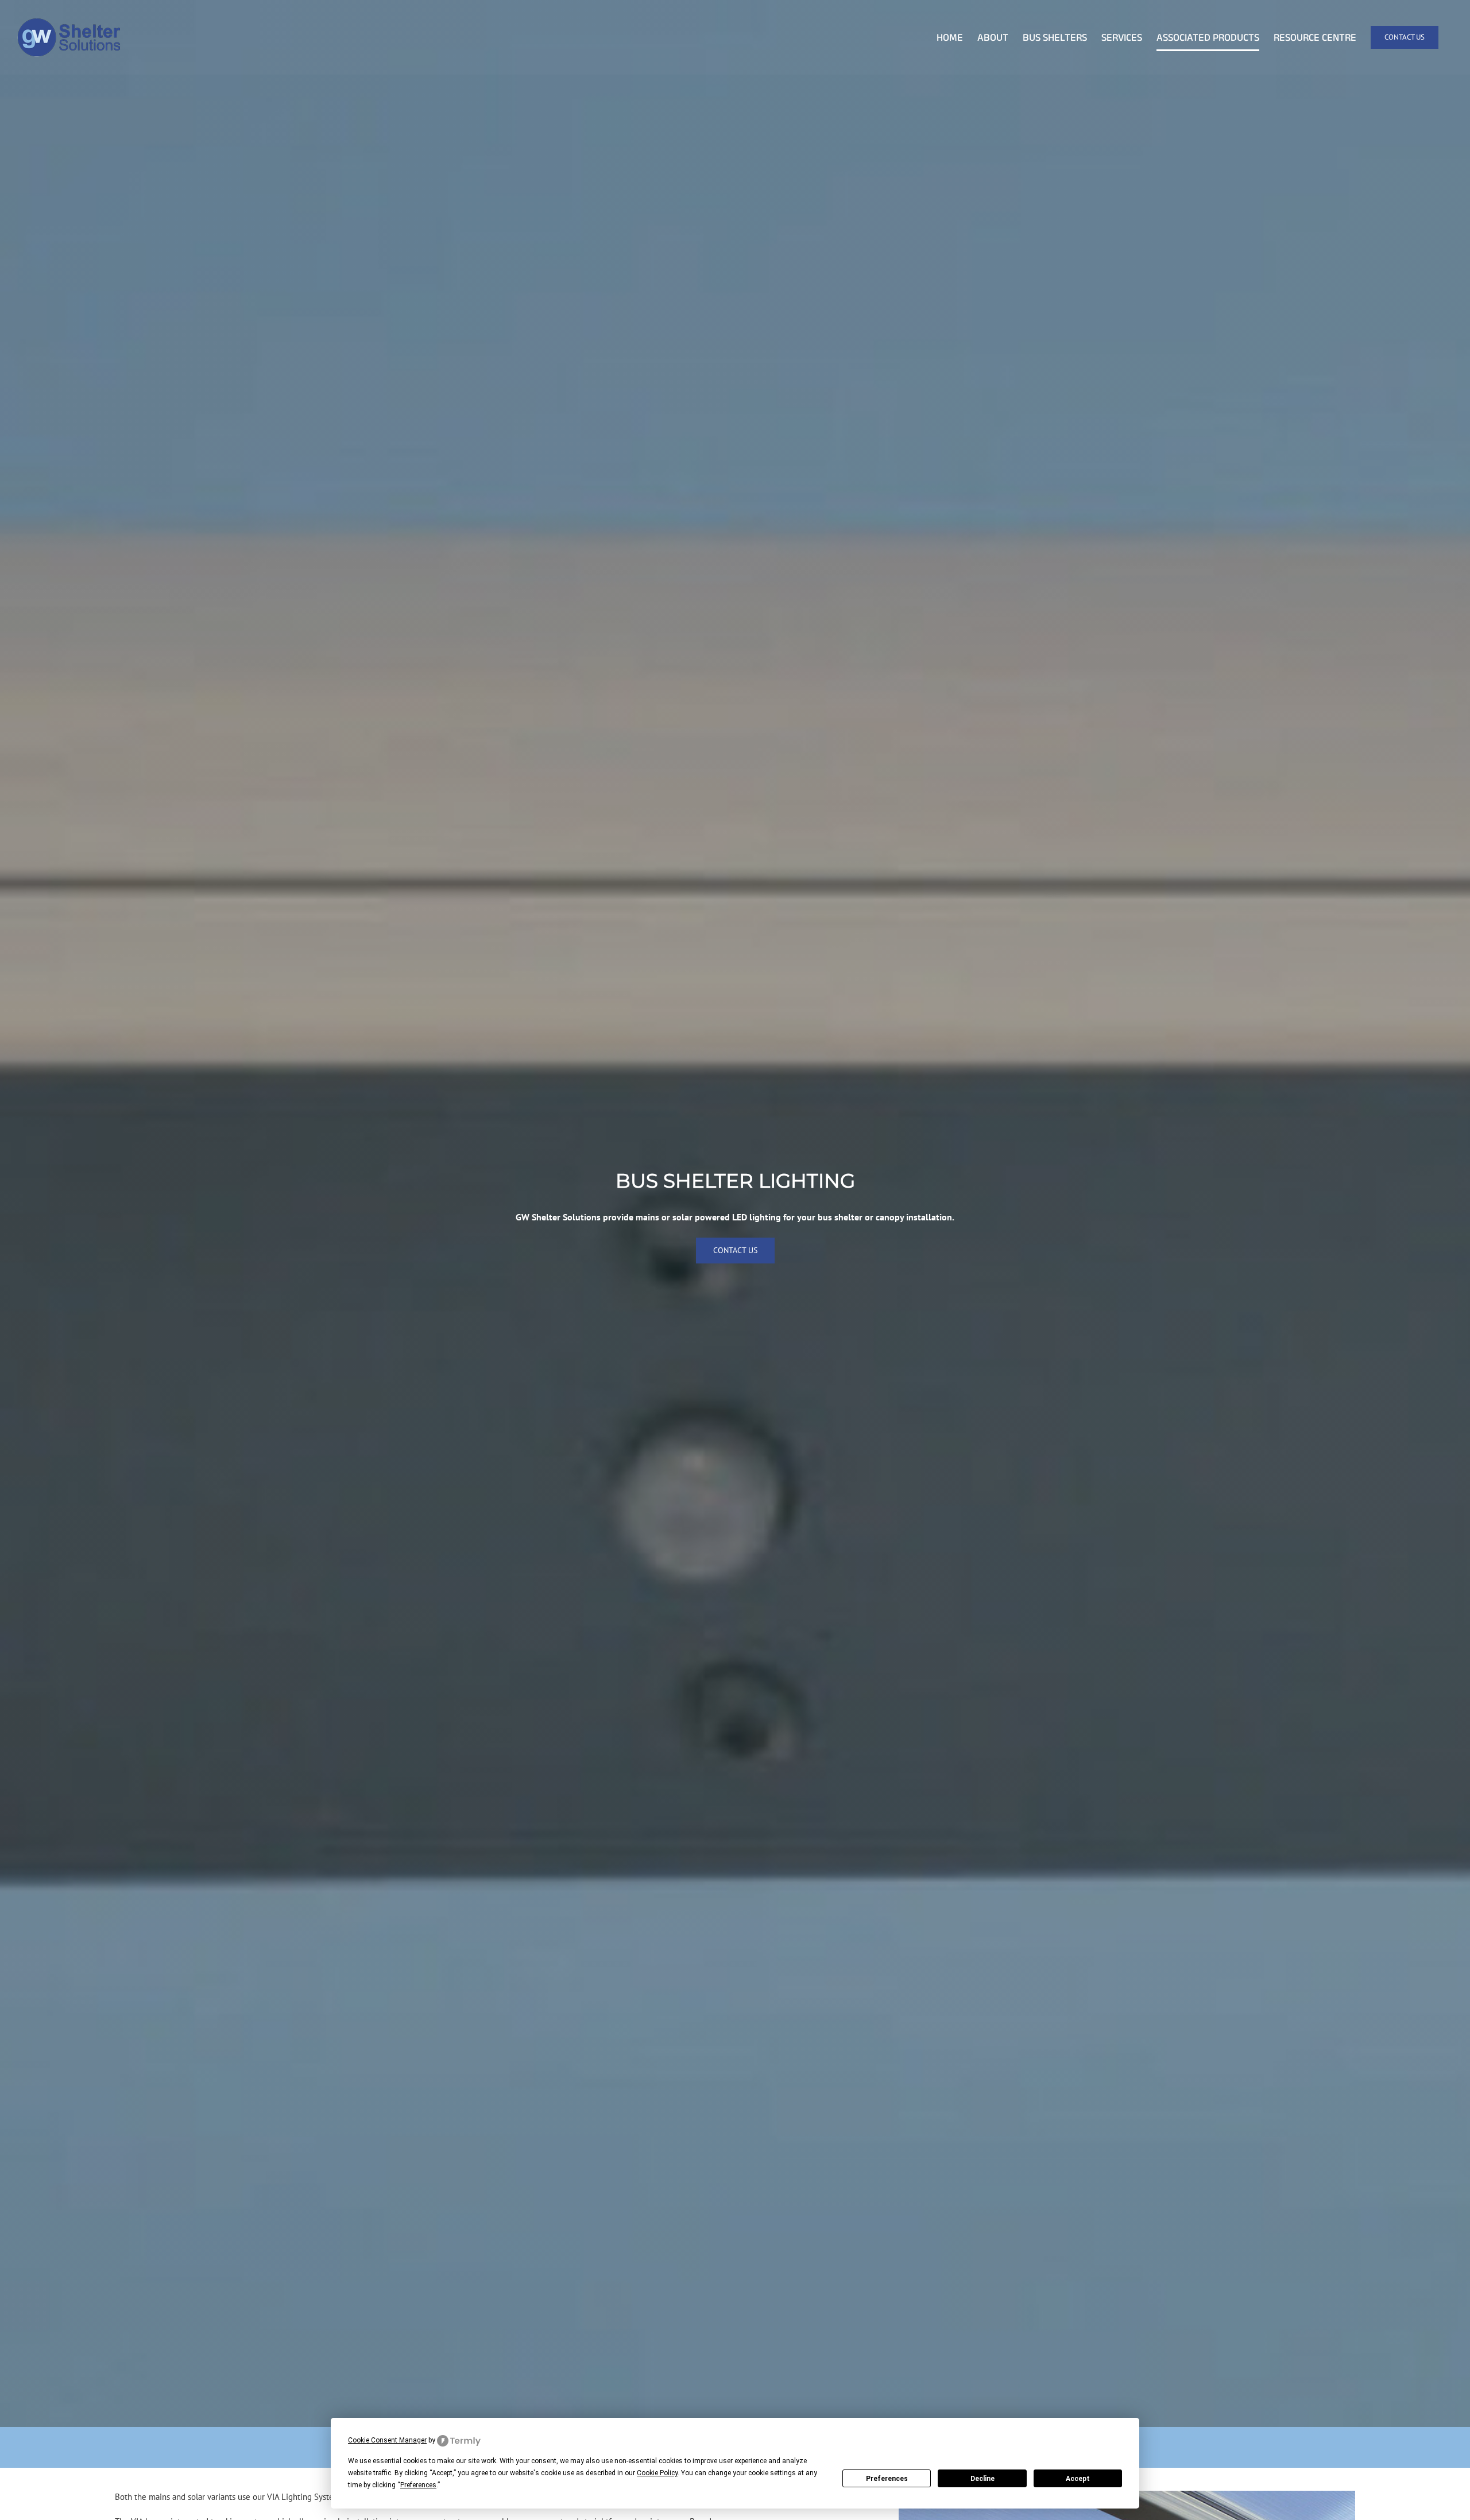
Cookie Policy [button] (657, 2473)
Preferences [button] (418, 2485)
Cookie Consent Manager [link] (387, 2440)
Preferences (887, 2479)
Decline (982, 2479)
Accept (1078, 2479)
